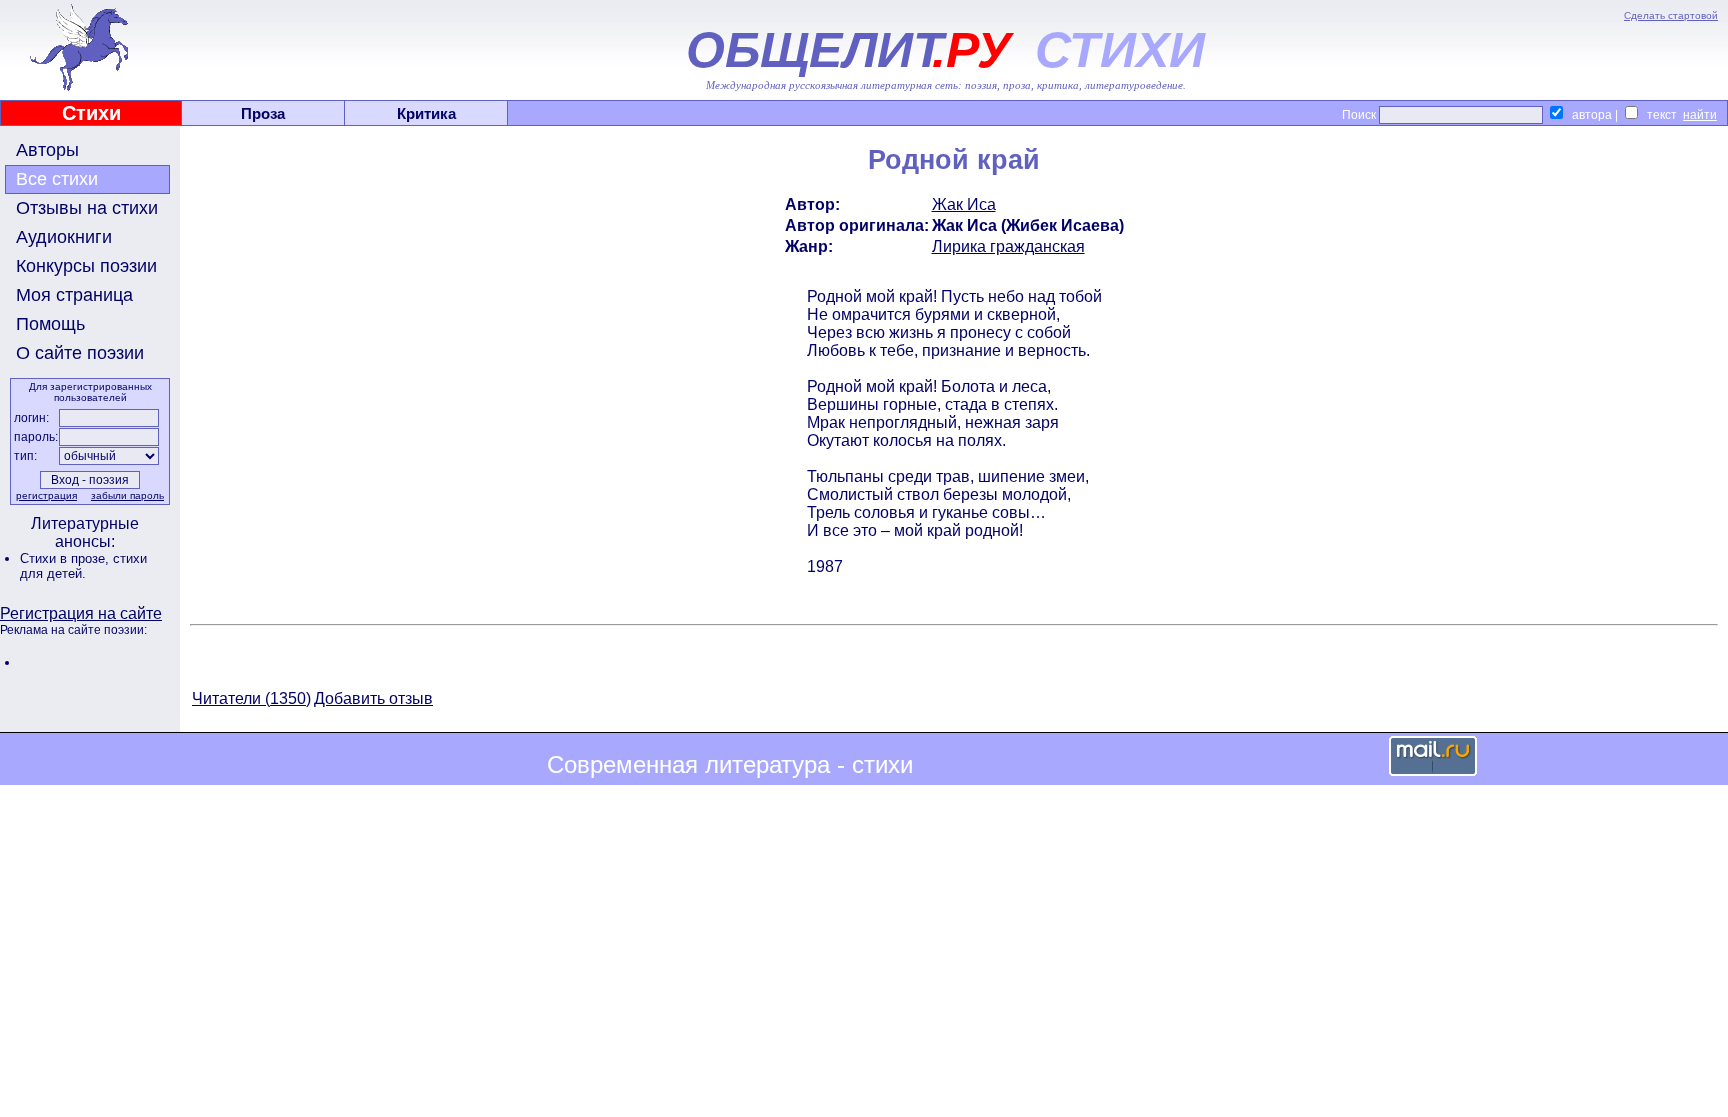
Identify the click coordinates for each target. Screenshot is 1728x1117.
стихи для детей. (83, 566)
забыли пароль (127, 495)
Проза (263, 113)
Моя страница (74, 295)
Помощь (50, 324)
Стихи (91, 113)
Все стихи (57, 179)
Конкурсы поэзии (86, 266)
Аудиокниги (64, 237)
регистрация (46, 495)
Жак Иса (964, 204)
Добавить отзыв (373, 698)
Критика (426, 113)
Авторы (47, 150)
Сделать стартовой (1671, 15)
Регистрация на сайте (81, 613)
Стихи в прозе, (66, 558)
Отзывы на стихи (87, 208)
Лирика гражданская (1008, 246)
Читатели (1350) (251, 698)
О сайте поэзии (80, 353)
